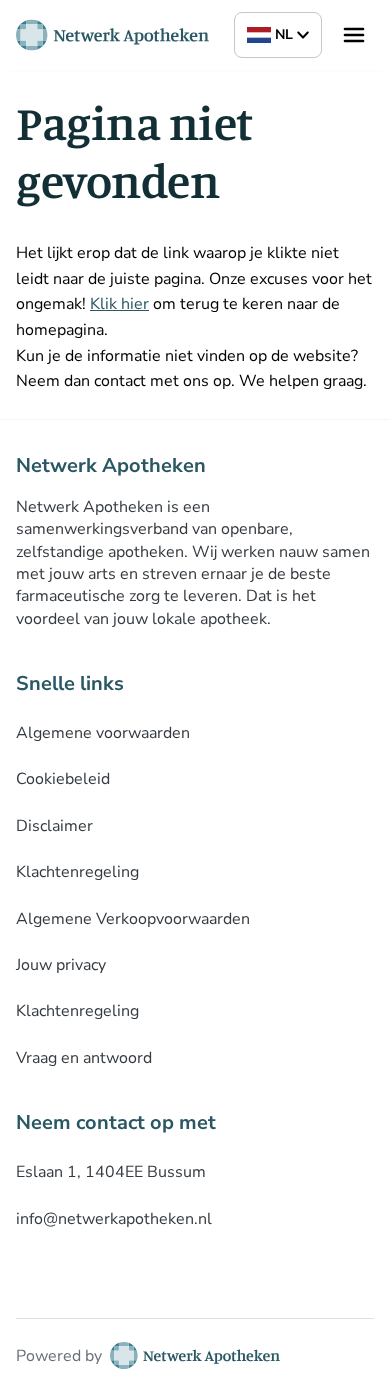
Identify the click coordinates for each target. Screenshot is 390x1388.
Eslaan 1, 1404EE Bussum (111, 1172)
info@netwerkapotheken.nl (114, 1219)
